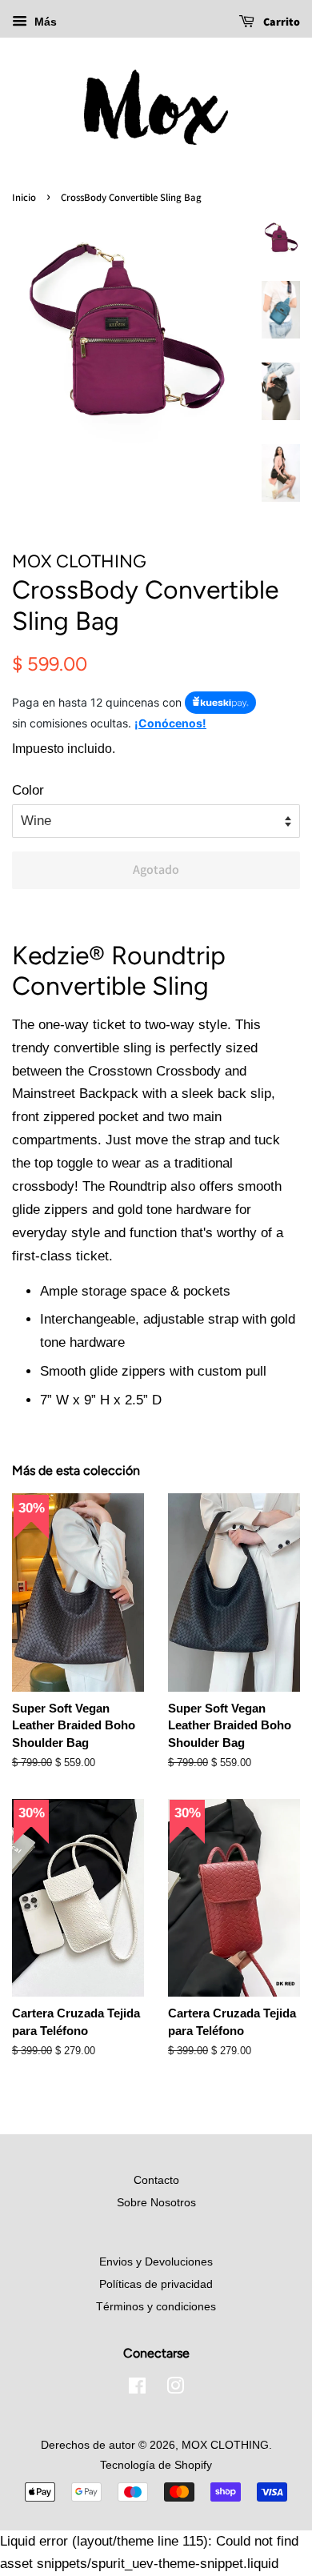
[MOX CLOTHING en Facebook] (137, 2389)
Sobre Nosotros (156, 2202)
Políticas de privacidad (156, 2284)
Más (44, 22)
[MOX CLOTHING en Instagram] (175, 2389)
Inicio (24, 197)
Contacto (156, 2180)
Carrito (280, 22)
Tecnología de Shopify (156, 2465)
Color (28, 790)
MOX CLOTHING (225, 2445)
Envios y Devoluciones (156, 2262)
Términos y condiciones (156, 2306)
